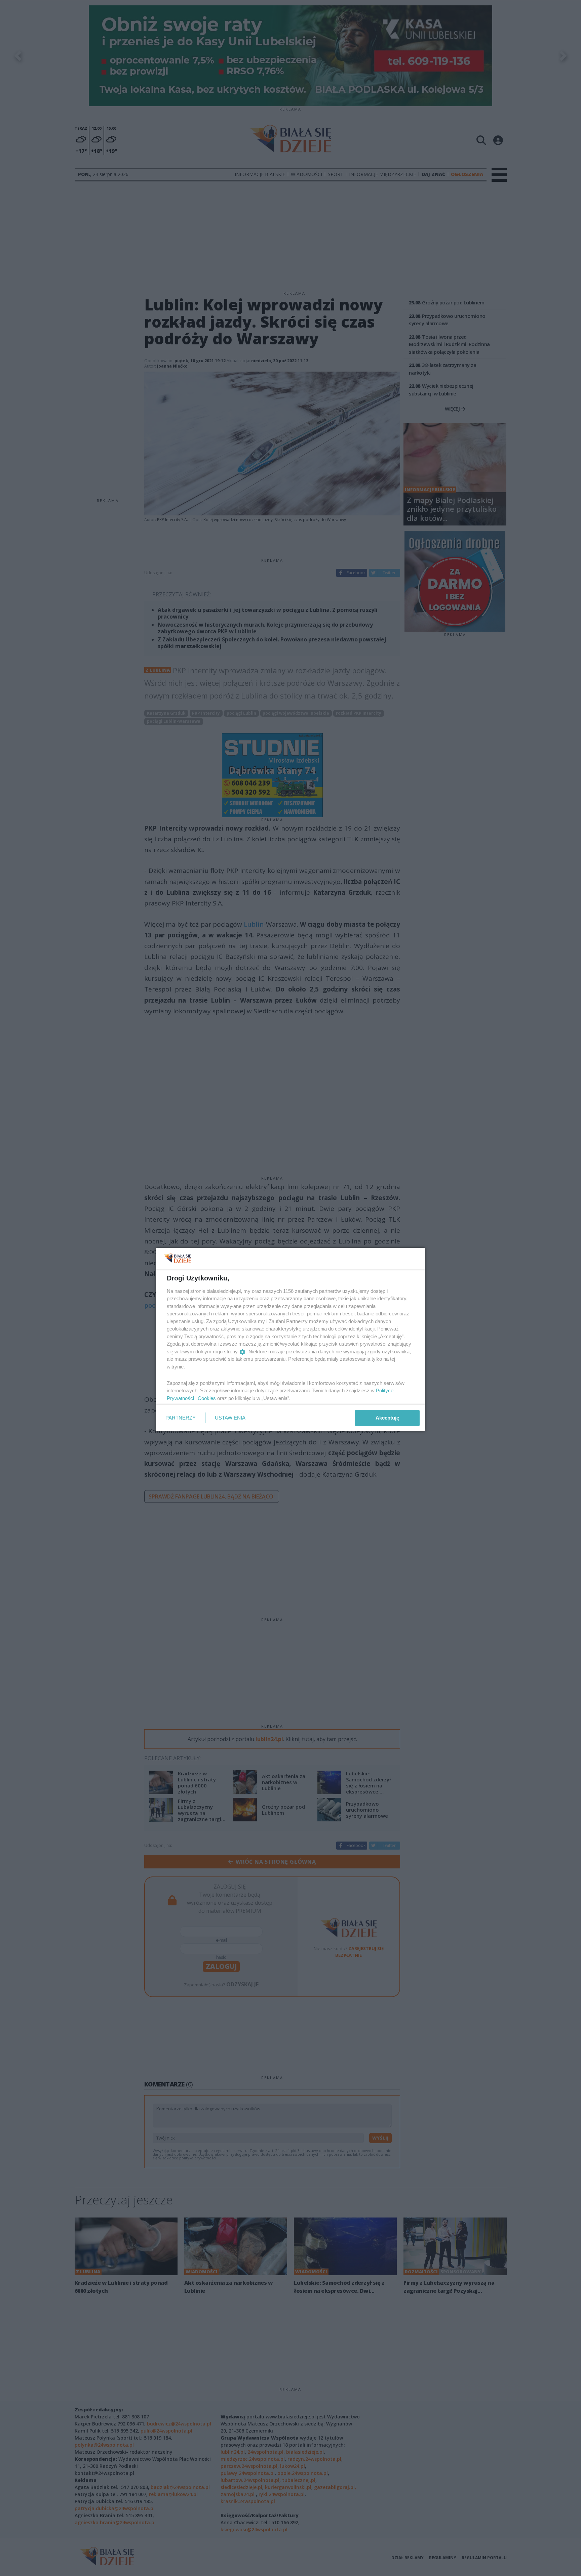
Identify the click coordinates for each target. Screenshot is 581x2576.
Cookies (207, 1398)
